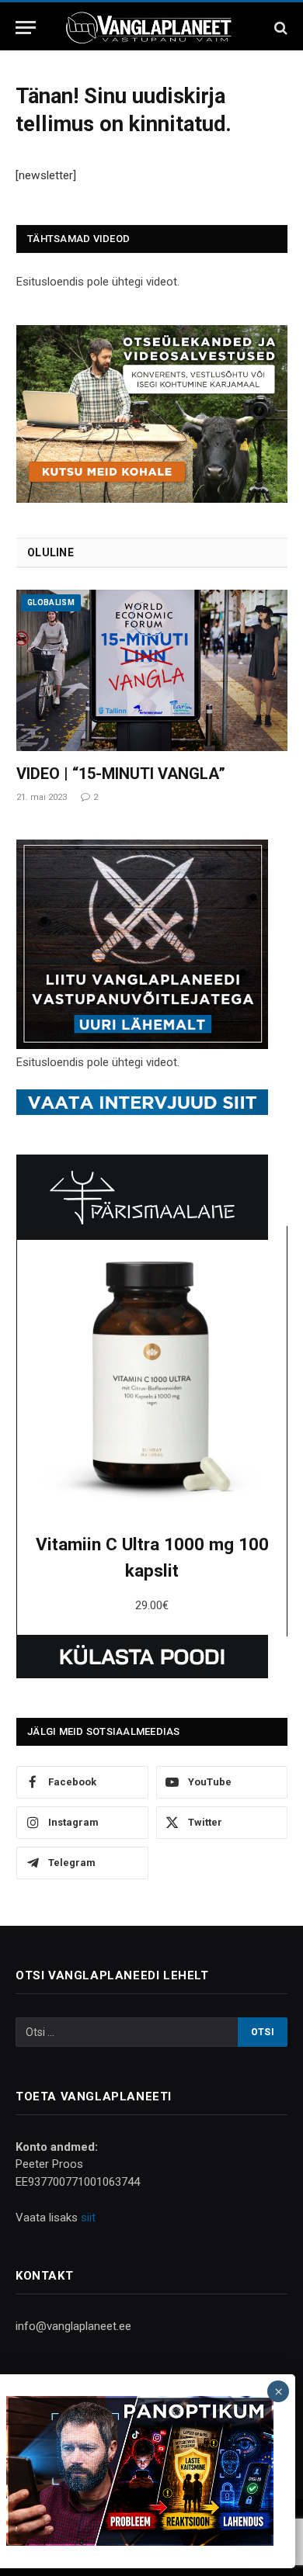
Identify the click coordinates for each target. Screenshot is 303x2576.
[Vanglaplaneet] (151, 28)
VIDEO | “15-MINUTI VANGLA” (121, 774)
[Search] (279, 28)
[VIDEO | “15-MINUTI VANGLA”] (152, 670)
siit (88, 2218)
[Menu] (26, 28)
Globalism (51, 602)
